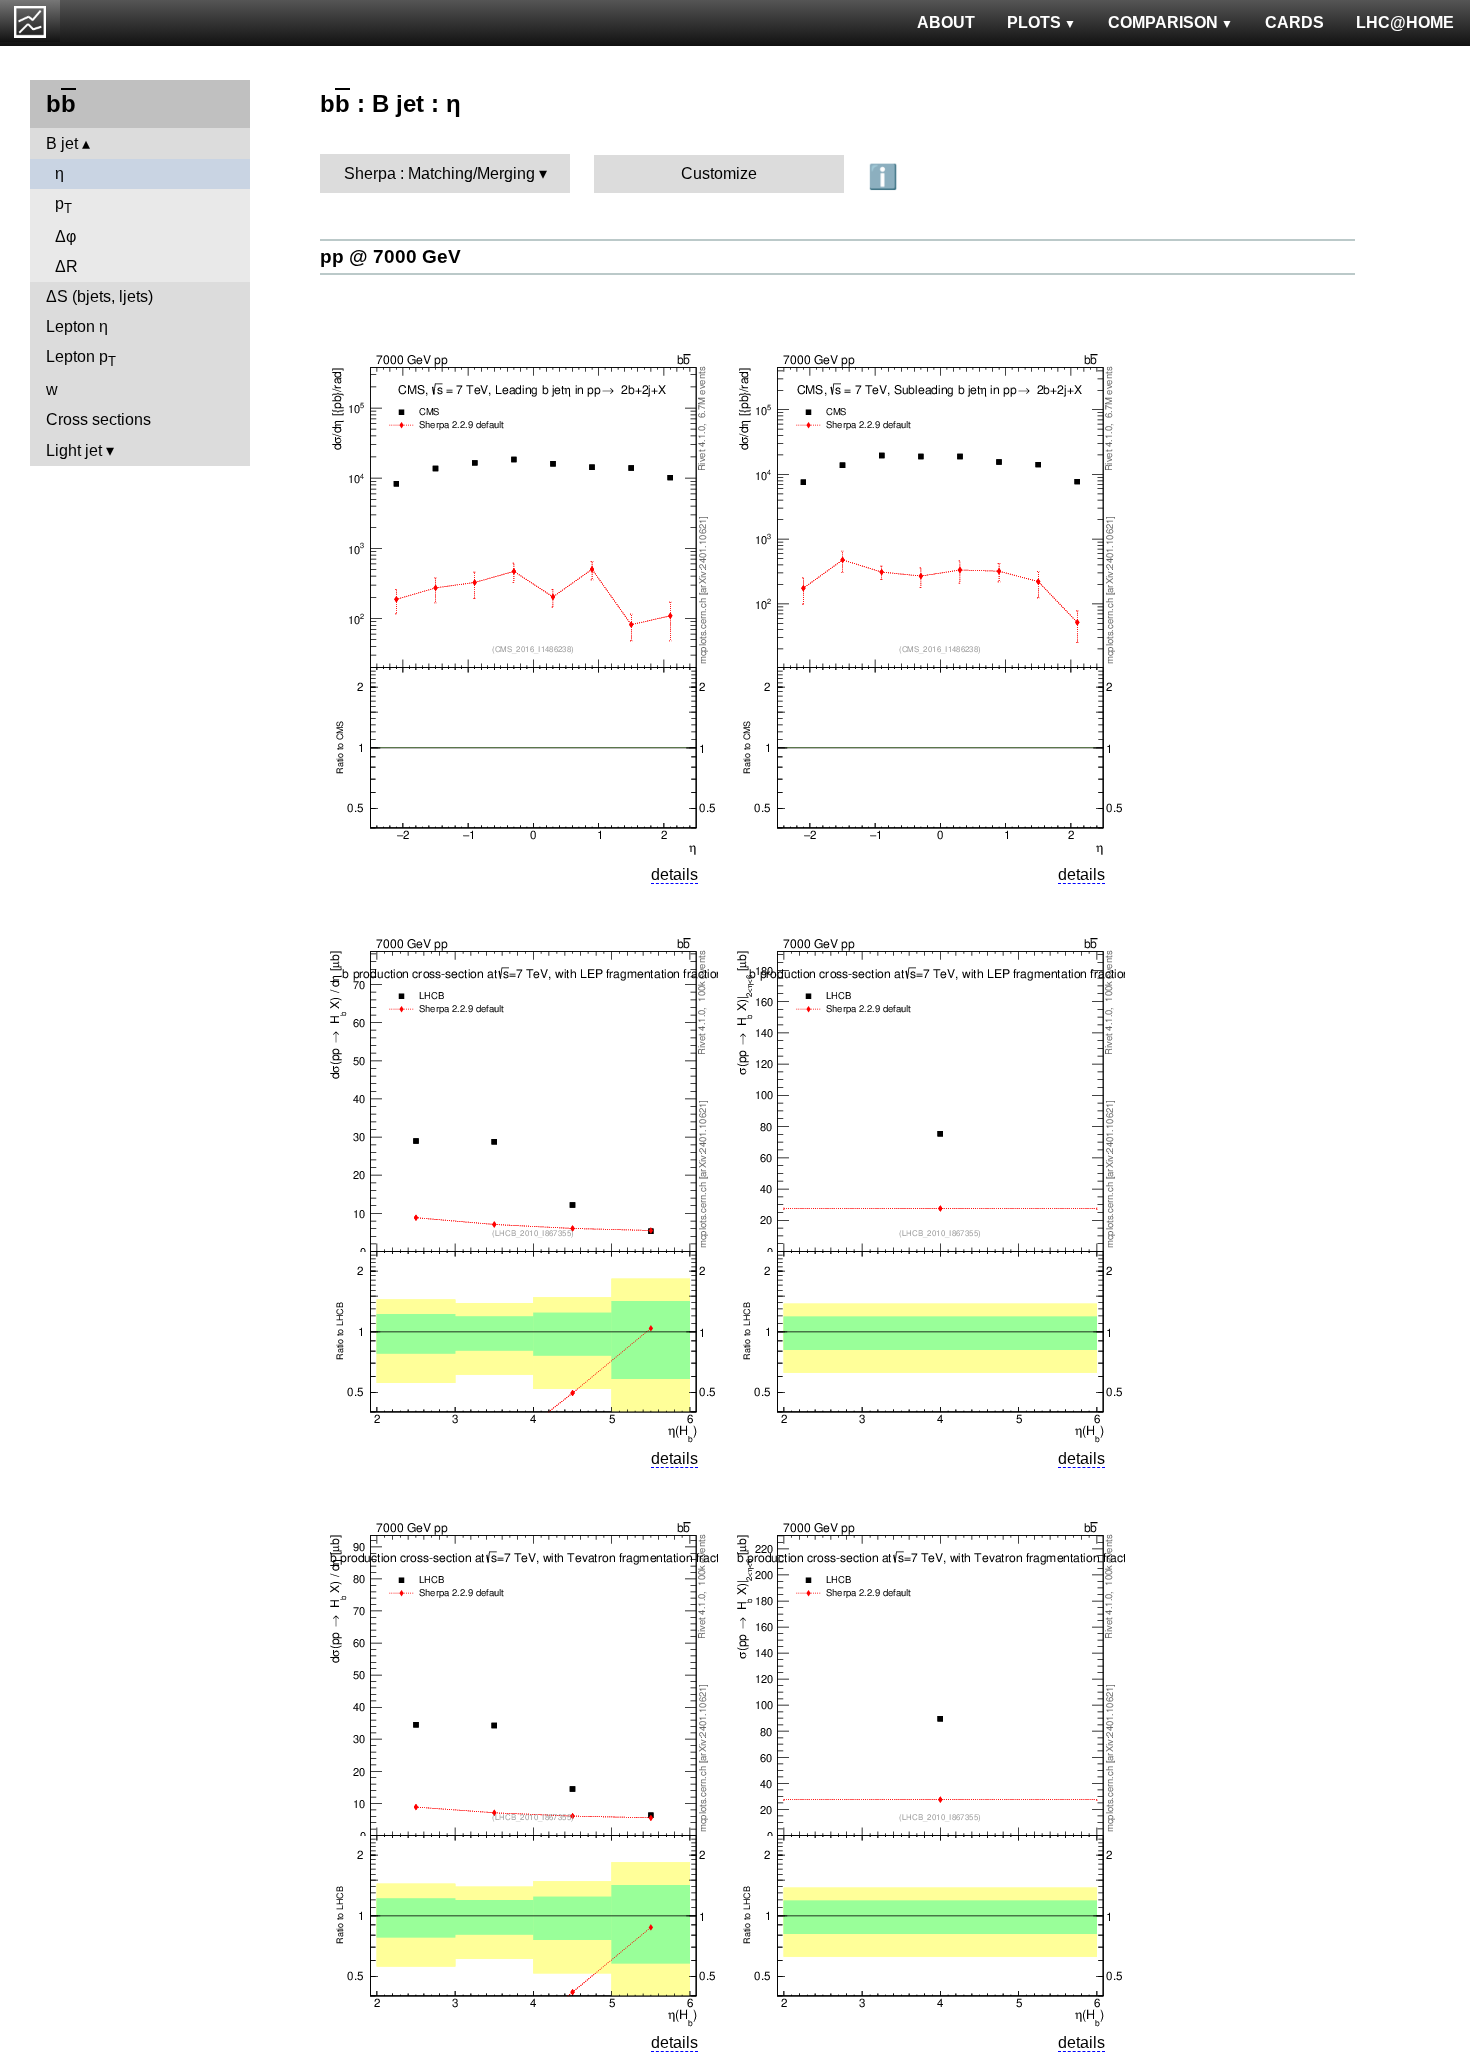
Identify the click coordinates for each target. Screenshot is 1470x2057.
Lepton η (77, 326)
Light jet (74, 450)
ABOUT (946, 22)
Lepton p (81, 358)
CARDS (1294, 22)
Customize (719, 173)
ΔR (66, 266)
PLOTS (1034, 22)
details (674, 874)
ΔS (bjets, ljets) (99, 296)
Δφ (65, 236)
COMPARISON (1163, 22)
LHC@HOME (1405, 22)
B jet (62, 143)
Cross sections (98, 419)
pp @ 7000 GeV (390, 256)
